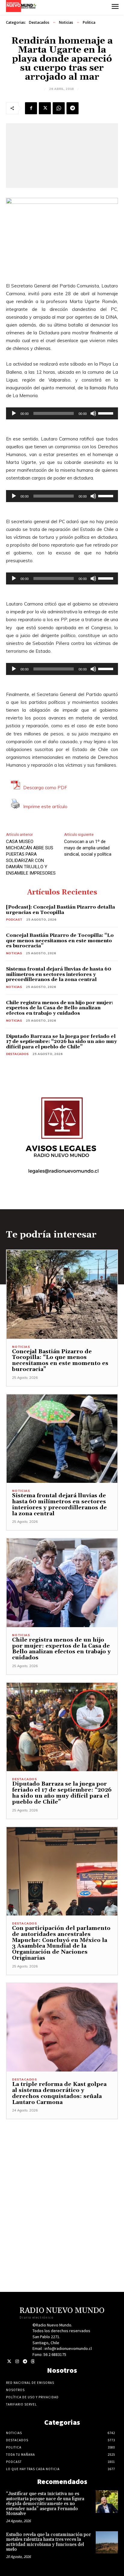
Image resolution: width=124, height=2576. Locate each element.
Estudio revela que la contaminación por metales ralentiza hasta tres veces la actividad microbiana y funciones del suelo (48, 2542)
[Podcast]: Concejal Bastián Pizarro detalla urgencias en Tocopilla (60, 910)
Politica (89, 22)
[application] (62, 413)
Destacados (39, 22)
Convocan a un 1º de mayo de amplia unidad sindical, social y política (88, 848)
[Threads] (33, 2361)
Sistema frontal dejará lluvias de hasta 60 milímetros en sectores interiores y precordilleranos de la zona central (59, 974)
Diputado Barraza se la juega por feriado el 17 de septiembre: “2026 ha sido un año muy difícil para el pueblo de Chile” (61, 1042)
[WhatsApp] (59, 108)
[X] (45, 108)
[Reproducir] (14, 413)
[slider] (107, 413)
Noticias (66, 22)
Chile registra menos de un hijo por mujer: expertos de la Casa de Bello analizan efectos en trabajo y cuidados (60, 1008)
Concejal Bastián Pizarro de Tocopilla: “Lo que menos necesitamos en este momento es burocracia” (60, 941)
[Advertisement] (62, 2181)
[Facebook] (31, 108)
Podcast (14, 920)
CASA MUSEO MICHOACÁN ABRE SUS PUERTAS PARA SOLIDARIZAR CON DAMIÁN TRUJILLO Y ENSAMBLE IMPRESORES (31, 857)
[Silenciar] (93, 413)
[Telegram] (73, 108)
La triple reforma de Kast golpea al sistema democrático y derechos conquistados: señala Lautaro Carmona (59, 2093)
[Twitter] (9, 2361)
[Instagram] (17, 2361)
